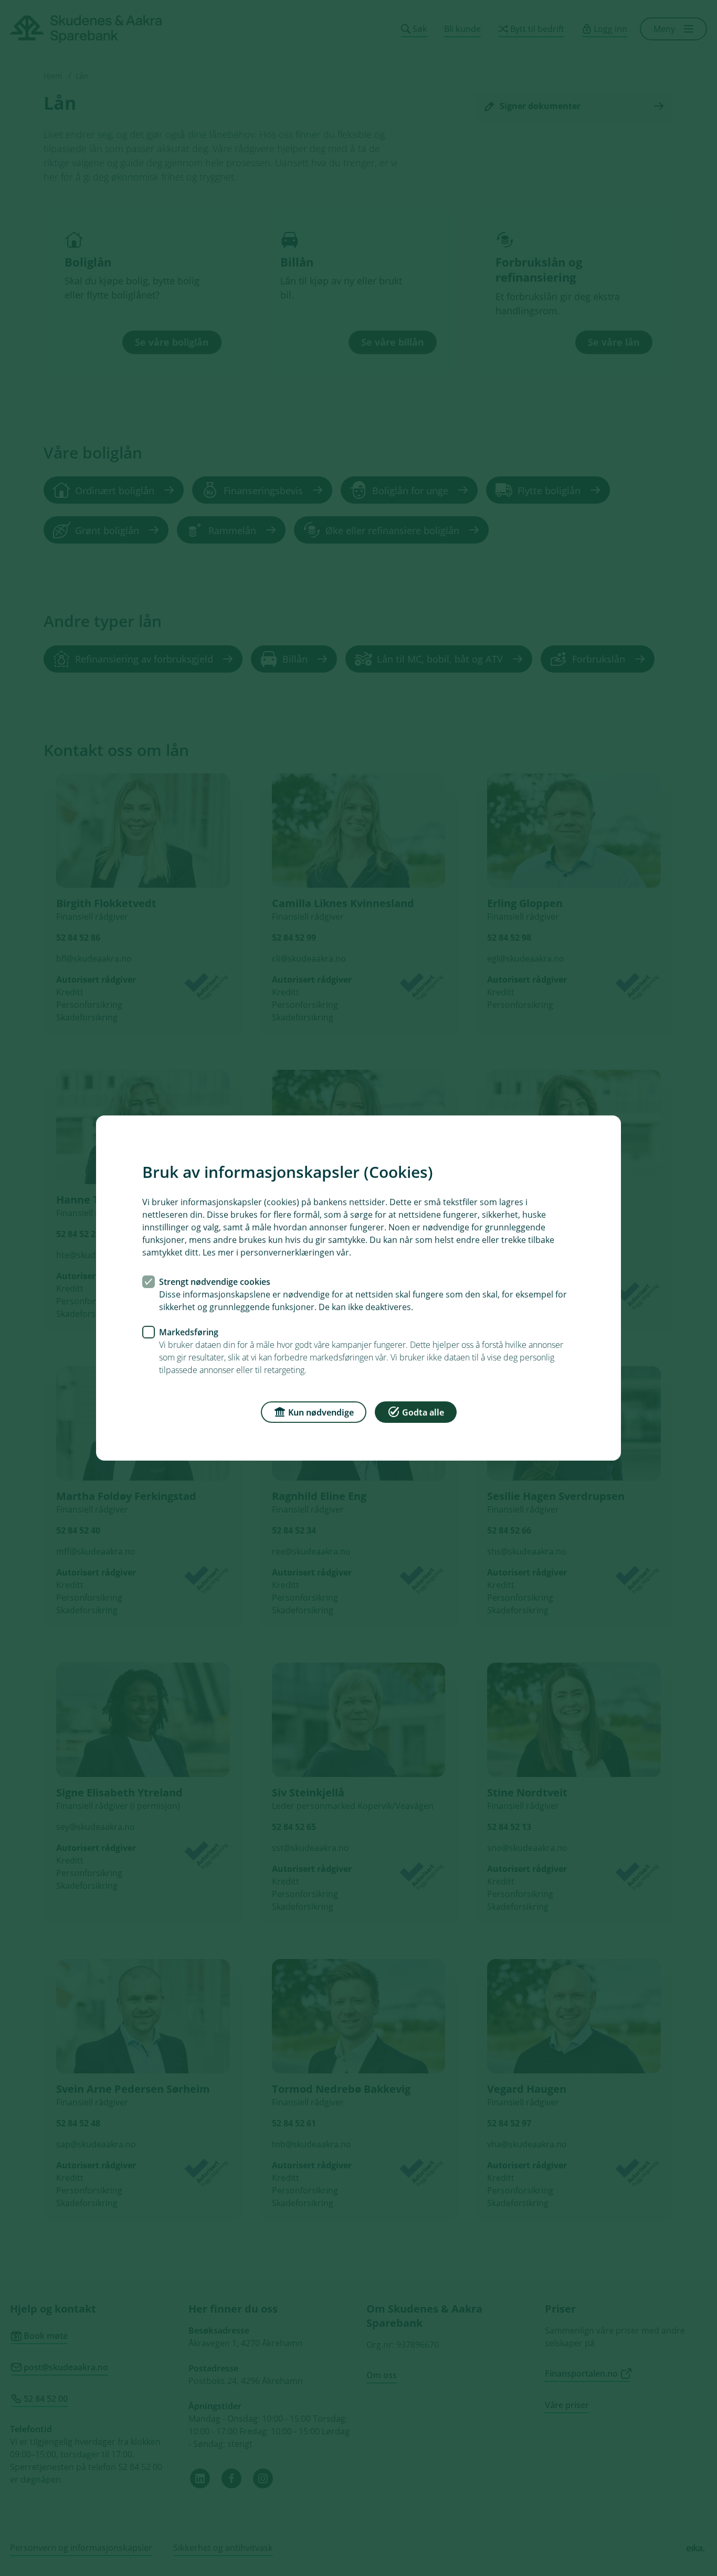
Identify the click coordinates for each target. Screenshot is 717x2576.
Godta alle (423, 1412)
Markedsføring (189, 1332)
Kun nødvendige (321, 1412)
